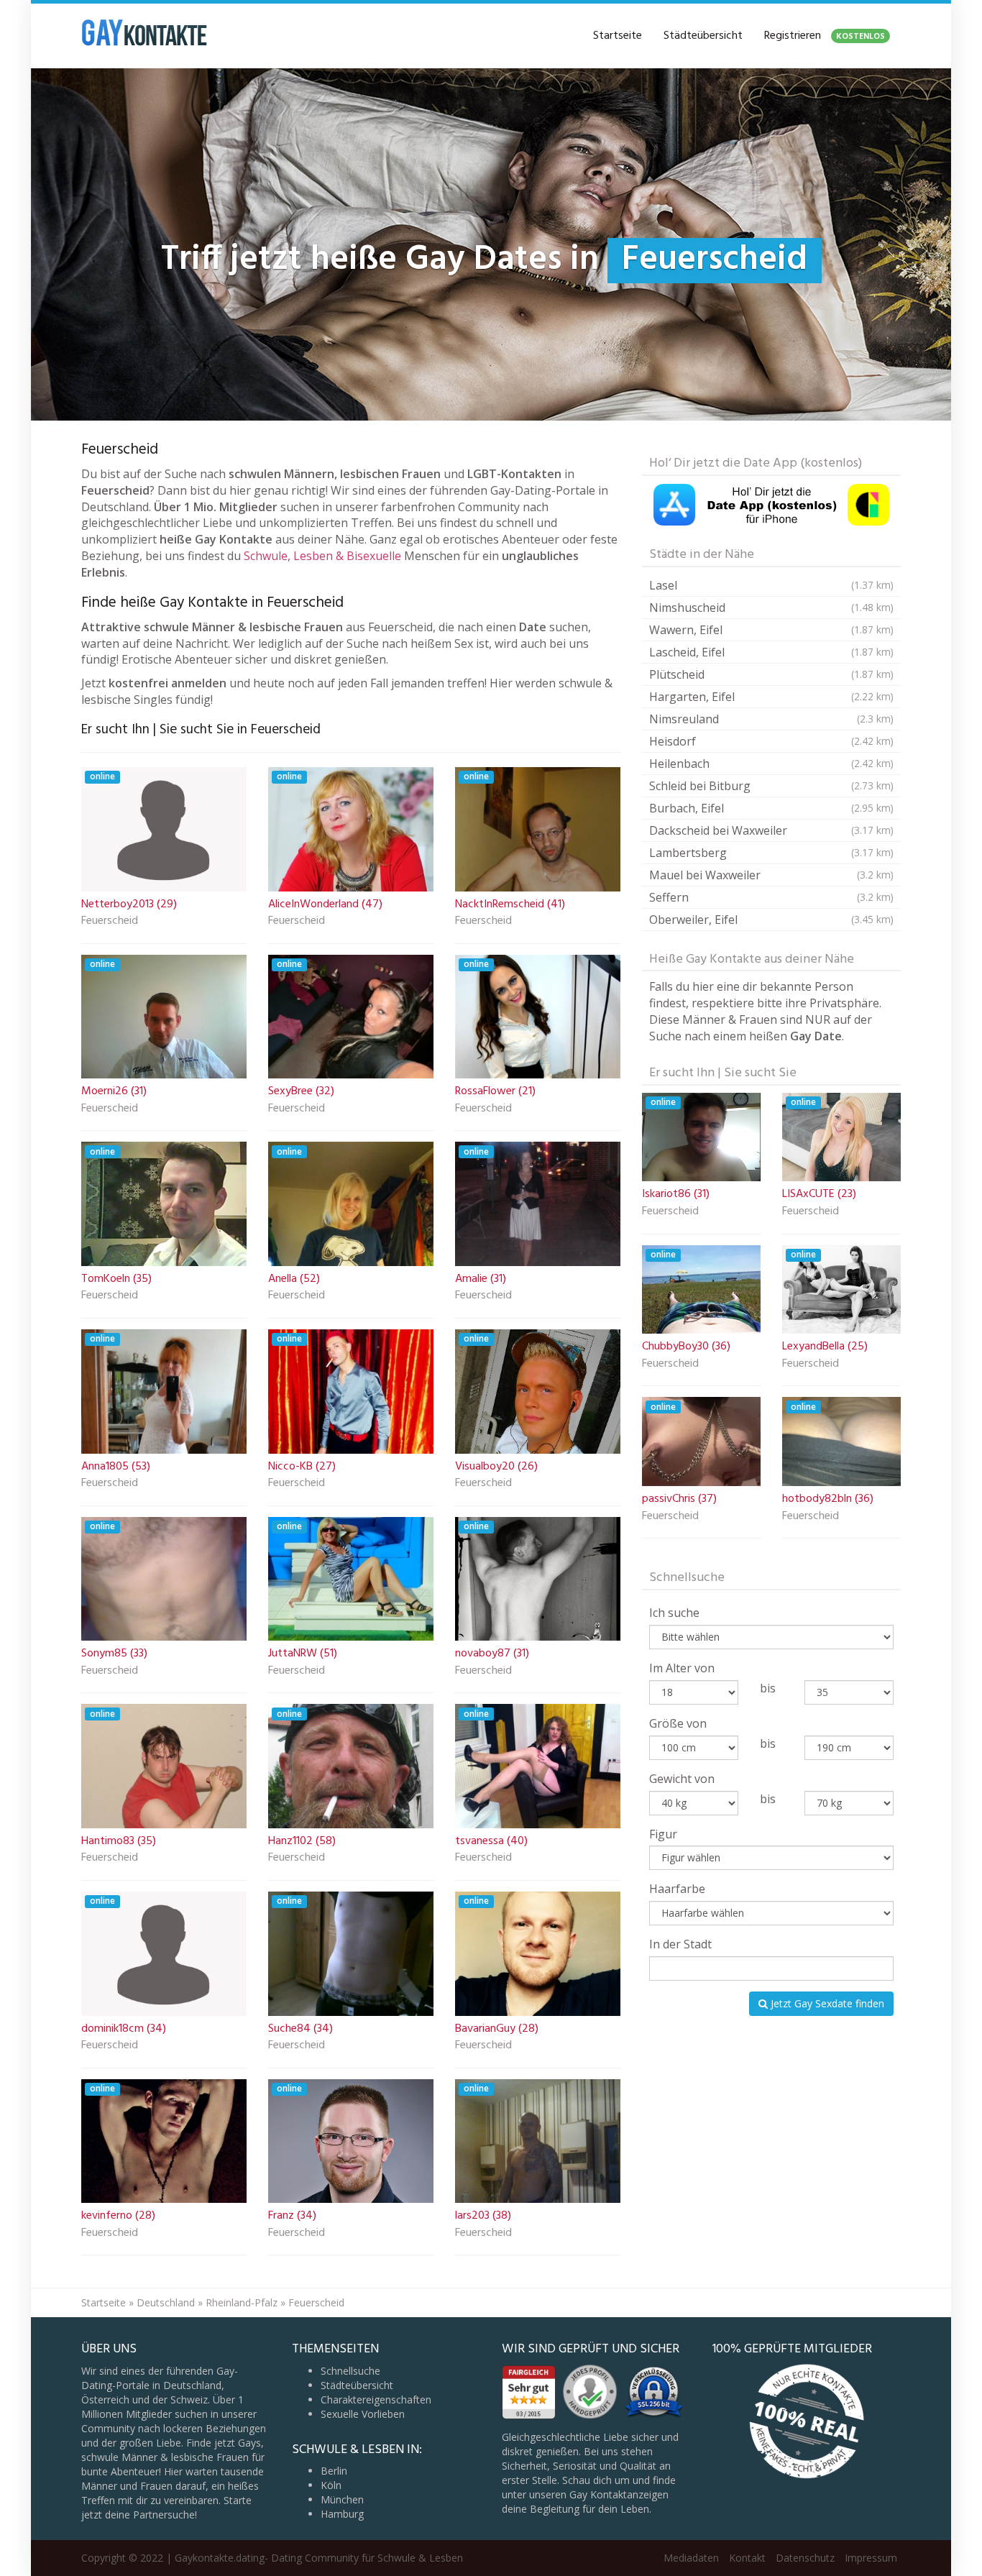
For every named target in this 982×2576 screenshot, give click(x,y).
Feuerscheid (110, 922)
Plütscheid (771, 674)
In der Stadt (680, 1944)
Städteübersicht (703, 36)
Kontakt (747, 2558)
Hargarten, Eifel (771, 697)
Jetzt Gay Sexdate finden (826, 2003)
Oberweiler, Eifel (771, 920)
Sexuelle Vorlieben (363, 2414)
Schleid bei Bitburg (771, 786)
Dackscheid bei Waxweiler (771, 830)
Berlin (334, 2471)
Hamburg (342, 2514)
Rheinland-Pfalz (242, 2302)
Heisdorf (771, 741)
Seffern (771, 897)
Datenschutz (805, 2558)
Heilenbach (771, 764)
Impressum (871, 2558)
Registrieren (825, 36)
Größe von (678, 1723)
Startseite (618, 36)
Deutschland (166, 2302)
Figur (663, 1834)
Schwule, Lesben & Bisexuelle (322, 556)
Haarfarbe (677, 1889)
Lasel (771, 585)
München (342, 2499)
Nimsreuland (771, 719)
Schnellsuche (350, 2371)
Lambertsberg (771, 853)
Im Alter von (682, 1668)
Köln (331, 2485)
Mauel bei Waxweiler (771, 875)
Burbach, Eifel (771, 808)
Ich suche (674, 1613)
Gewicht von (682, 1779)
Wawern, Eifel (771, 630)
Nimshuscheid (771, 608)
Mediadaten (691, 2558)
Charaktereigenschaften (376, 2399)
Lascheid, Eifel (771, 652)
